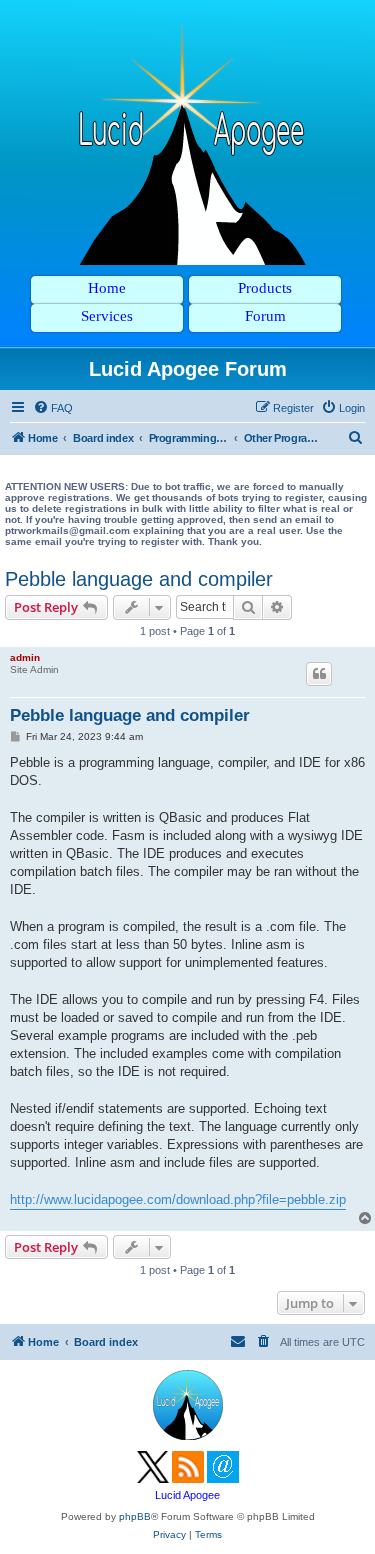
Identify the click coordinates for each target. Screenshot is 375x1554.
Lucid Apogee (187, 1495)
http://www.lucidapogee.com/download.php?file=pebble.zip (178, 1199)
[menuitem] (53, 408)
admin (25, 657)
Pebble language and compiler (139, 579)
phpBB (135, 1516)
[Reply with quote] (319, 674)
